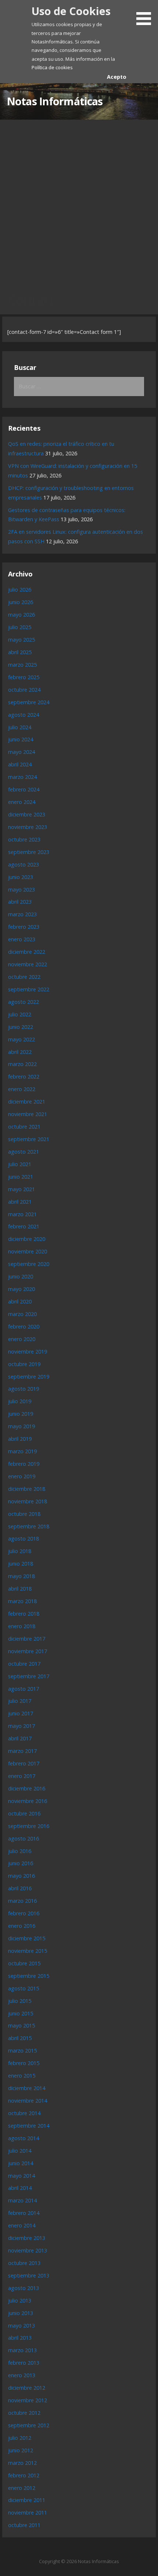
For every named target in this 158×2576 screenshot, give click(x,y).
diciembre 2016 (27, 1788)
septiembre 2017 (29, 1676)
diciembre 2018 (27, 1489)
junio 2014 (21, 2163)
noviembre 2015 (28, 1951)
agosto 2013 (24, 2288)
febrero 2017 (24, 1763)
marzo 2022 (22, 1064)
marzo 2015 (22, 2051)
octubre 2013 (24, 2263)
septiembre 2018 (29, 1526)
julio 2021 (20, 1164)
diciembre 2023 (27, 814)
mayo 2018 (21, 1576)
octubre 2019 (24, 1364)
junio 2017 (21, 1713)
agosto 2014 (24, 2138)
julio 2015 (20, 2001)
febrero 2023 (24, 927)
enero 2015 (22, 2076)
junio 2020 (21, 1276)
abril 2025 (20, 652)
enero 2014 (22, 2225)
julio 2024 (20, 727)
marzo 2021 (22, 1214)
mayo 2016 (21, 1876)
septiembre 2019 (29, 1377)
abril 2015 (20, 2038)
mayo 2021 (21, 1189)
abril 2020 (20, 1301)
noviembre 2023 (28, 827)
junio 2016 (21, 1863)
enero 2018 (22, 1626)
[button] (146, 14)
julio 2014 (20, 2151)
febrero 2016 (24, 1913)
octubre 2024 (24, 690)
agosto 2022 (24, 1002)
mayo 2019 (21, 1426)
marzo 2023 (22, 914)
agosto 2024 (24, 715)
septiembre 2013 (29, 2275)
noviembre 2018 (28, 1501)
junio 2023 (21, 877)
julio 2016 (20, 1851)
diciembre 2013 (27, 2238)
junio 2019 (21, 1414)
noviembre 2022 (28, 964)
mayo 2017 (21, 1726)
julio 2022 (20, 1014)
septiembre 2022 (29, 989)
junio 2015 (21, 2013)
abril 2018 (20, 1589)
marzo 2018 (22, 1601)
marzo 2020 (22, 1314)
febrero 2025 (24, 677)
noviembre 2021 (28, 1114)
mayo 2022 (21, 1039)
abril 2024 (20, 764)
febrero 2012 (24, 2475)
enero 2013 (22, 2375)
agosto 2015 (24, 1988)
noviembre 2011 (28, 2513)
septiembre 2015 (29, 1976)
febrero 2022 (24, 1077)
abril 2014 (20, 2188)
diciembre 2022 (27, 952)
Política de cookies (52, 67)
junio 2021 (21, 1177)
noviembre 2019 (28, 1351)
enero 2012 (22, 2488)
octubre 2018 (24, 1514)
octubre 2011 (24, 2525)
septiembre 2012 (29, 2425)
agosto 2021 (24, 1152)
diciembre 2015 (27, 1938)
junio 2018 (21, 1564)
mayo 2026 (21, 615)
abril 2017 (20, 1738)
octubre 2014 (24, 2113)
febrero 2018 (24, 1614)
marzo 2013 (22, 2350)
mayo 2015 (21, 2025)
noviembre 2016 (28, 1801)
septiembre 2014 (29, 2126)
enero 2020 (22, 1339)
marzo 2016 (22, 1901)
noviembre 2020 (28, 1251)
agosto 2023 (24, 864)
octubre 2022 (24, 977)
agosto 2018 (24, 1538)
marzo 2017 (22, 1751)
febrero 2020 (24, 1326)
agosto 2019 (24, 1389)
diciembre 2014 (27, 2088)
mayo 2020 (21, 1289)
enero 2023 (22, 939)
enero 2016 (22, 1926)
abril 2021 (20, 1202)
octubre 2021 (24, 1127)
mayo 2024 (21, 752)
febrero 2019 (24, 1464)
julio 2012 (20, 2438)
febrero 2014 (24, 2213)
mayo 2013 (21, 2326)
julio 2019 (20, 1401)
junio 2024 (21, 739)
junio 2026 (21, 602)
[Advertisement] (79, 202)
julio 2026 (20, 590)
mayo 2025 (21, 640)
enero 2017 (22, 1776)
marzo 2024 (22, 777)
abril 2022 (20, 1052)
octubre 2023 (24, 839)
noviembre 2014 (28, 2101)
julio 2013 (20, 2300)
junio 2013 (21, 2313)
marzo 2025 (22, 665)
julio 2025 (20, 627)
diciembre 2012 (27, 2388)
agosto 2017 (24, 1689)
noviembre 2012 (28, 2400)
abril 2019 (20, 1439)
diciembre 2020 (27, 1239)
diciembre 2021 (27, 1102)
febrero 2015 (24, 2063)
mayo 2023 (21, 890)
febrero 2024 (24, 789)
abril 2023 (20, 902)
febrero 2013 (24, 2363)
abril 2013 (20, 2338)
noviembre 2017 (28, 1651)
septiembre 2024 (29, 702)
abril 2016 (20, 1888)
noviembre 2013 (28, 2250)
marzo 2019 (22, 1451)
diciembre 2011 (27, 2500)
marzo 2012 (22, 2463)
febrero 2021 (24, 1226)
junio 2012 (21, 2450)
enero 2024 (22, 802)
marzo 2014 (22, 2200)
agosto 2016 (24, 1839)
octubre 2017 (24, 1664)
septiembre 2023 (29, 852)
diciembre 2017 (27, 1639)
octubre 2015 (24, 1963)
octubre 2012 (24, 2413)
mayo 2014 (21, 2176)
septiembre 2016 (29, 1826)
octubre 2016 (24, 1813)
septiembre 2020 (29, 1264)
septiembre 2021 (29, 1139)
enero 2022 (22, 1089)
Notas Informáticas (55, 101)
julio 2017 (20, 1701)
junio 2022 (21, 1027)
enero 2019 (22, 1476)
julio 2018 (20, 1551)
